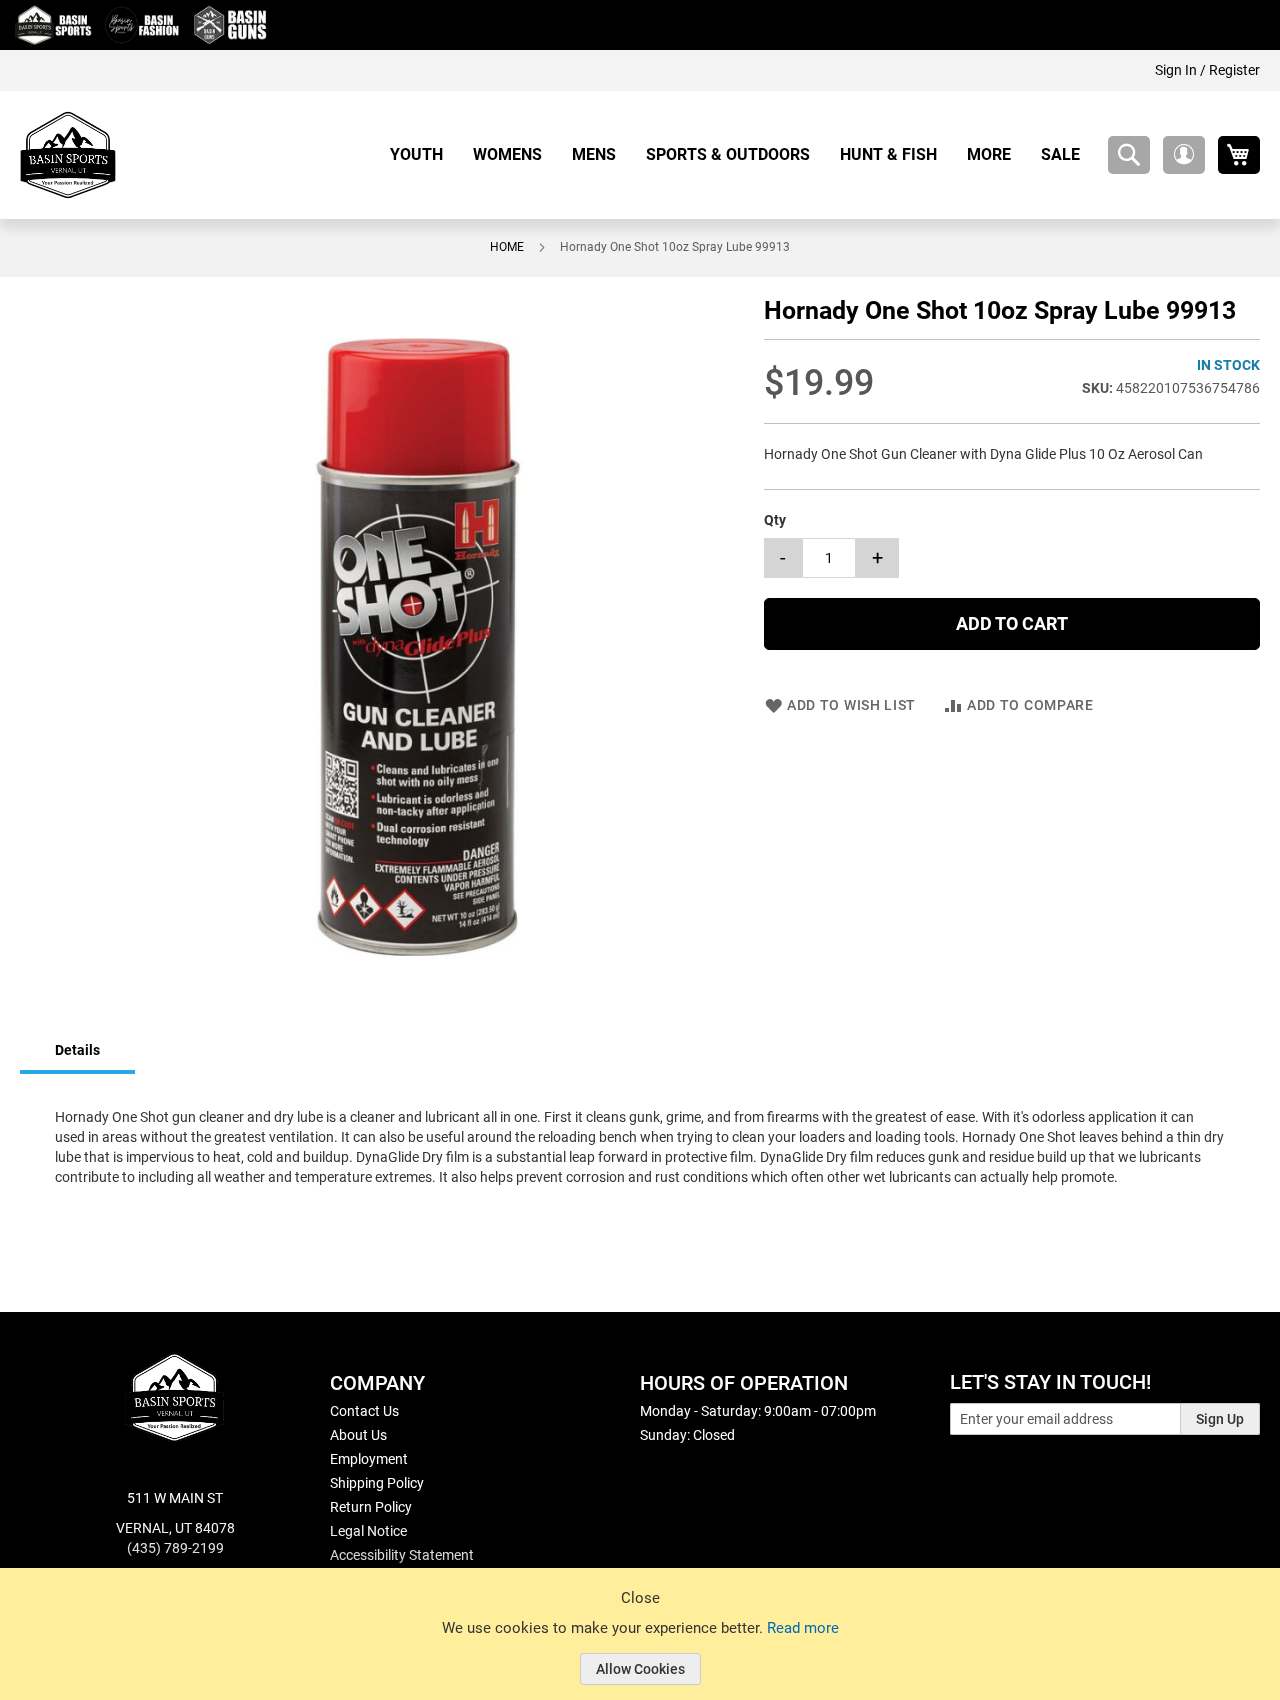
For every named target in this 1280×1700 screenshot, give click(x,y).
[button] (1184, 155)
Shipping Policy (377, 1483)
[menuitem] (424, 154)
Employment (369, 1459)
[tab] (77, 1051)
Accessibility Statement (402, 1555)
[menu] (742, 154)
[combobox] (1129, 155)
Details (77, 1050)
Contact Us (364, 1411)
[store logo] (68, 155)
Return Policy (371, 1507)
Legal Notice (368, 1531)
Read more (803, 1628)
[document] (640, 1649)
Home (507, 247)
